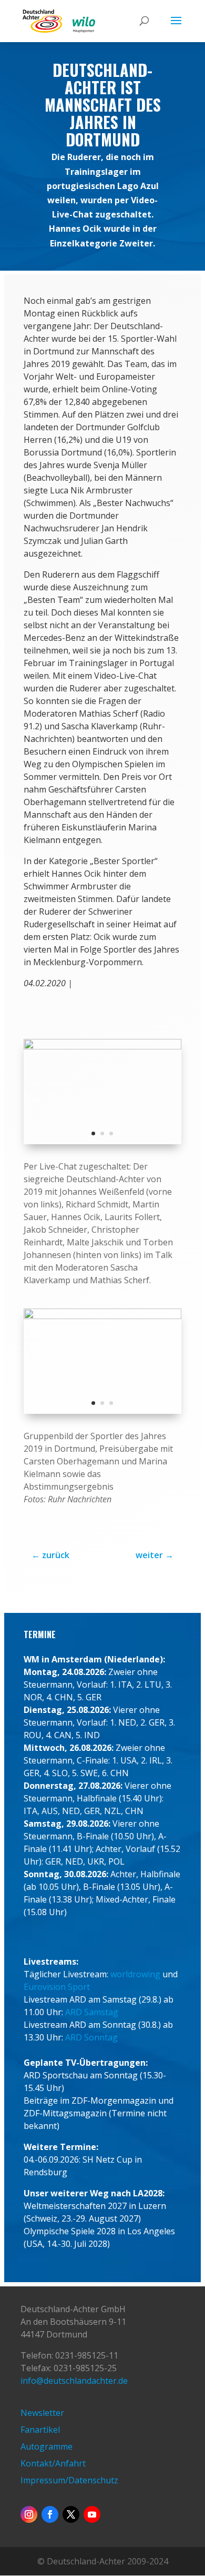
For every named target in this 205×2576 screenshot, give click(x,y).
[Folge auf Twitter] (71, 2514)
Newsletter (42, 2413)
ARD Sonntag (91, 2037)
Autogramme (47, 2446)
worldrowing (135, 1974)
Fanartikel (40, 2430)
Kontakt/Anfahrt (53, 2463)
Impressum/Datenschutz (69, 2480)
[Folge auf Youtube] (92, 2514)
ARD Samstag (92, 2012)
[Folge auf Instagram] (29, 2514)
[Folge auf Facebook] (50, 2514)
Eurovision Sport (57, 1987)
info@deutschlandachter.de (74, 2381)
